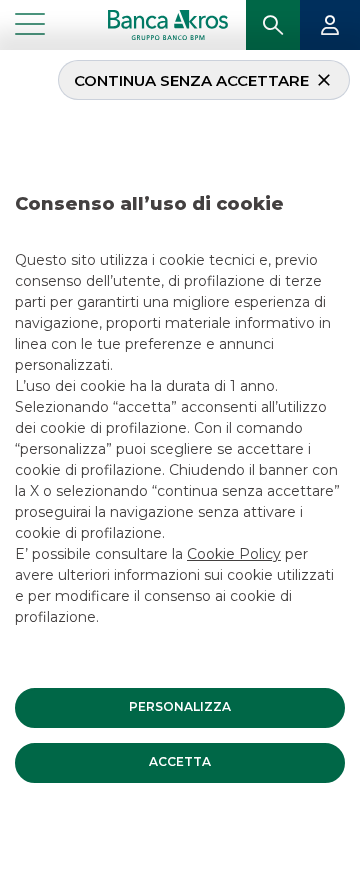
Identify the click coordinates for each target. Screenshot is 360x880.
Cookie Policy (234, 554)
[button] (180, 708)
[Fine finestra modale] (8, 53)
